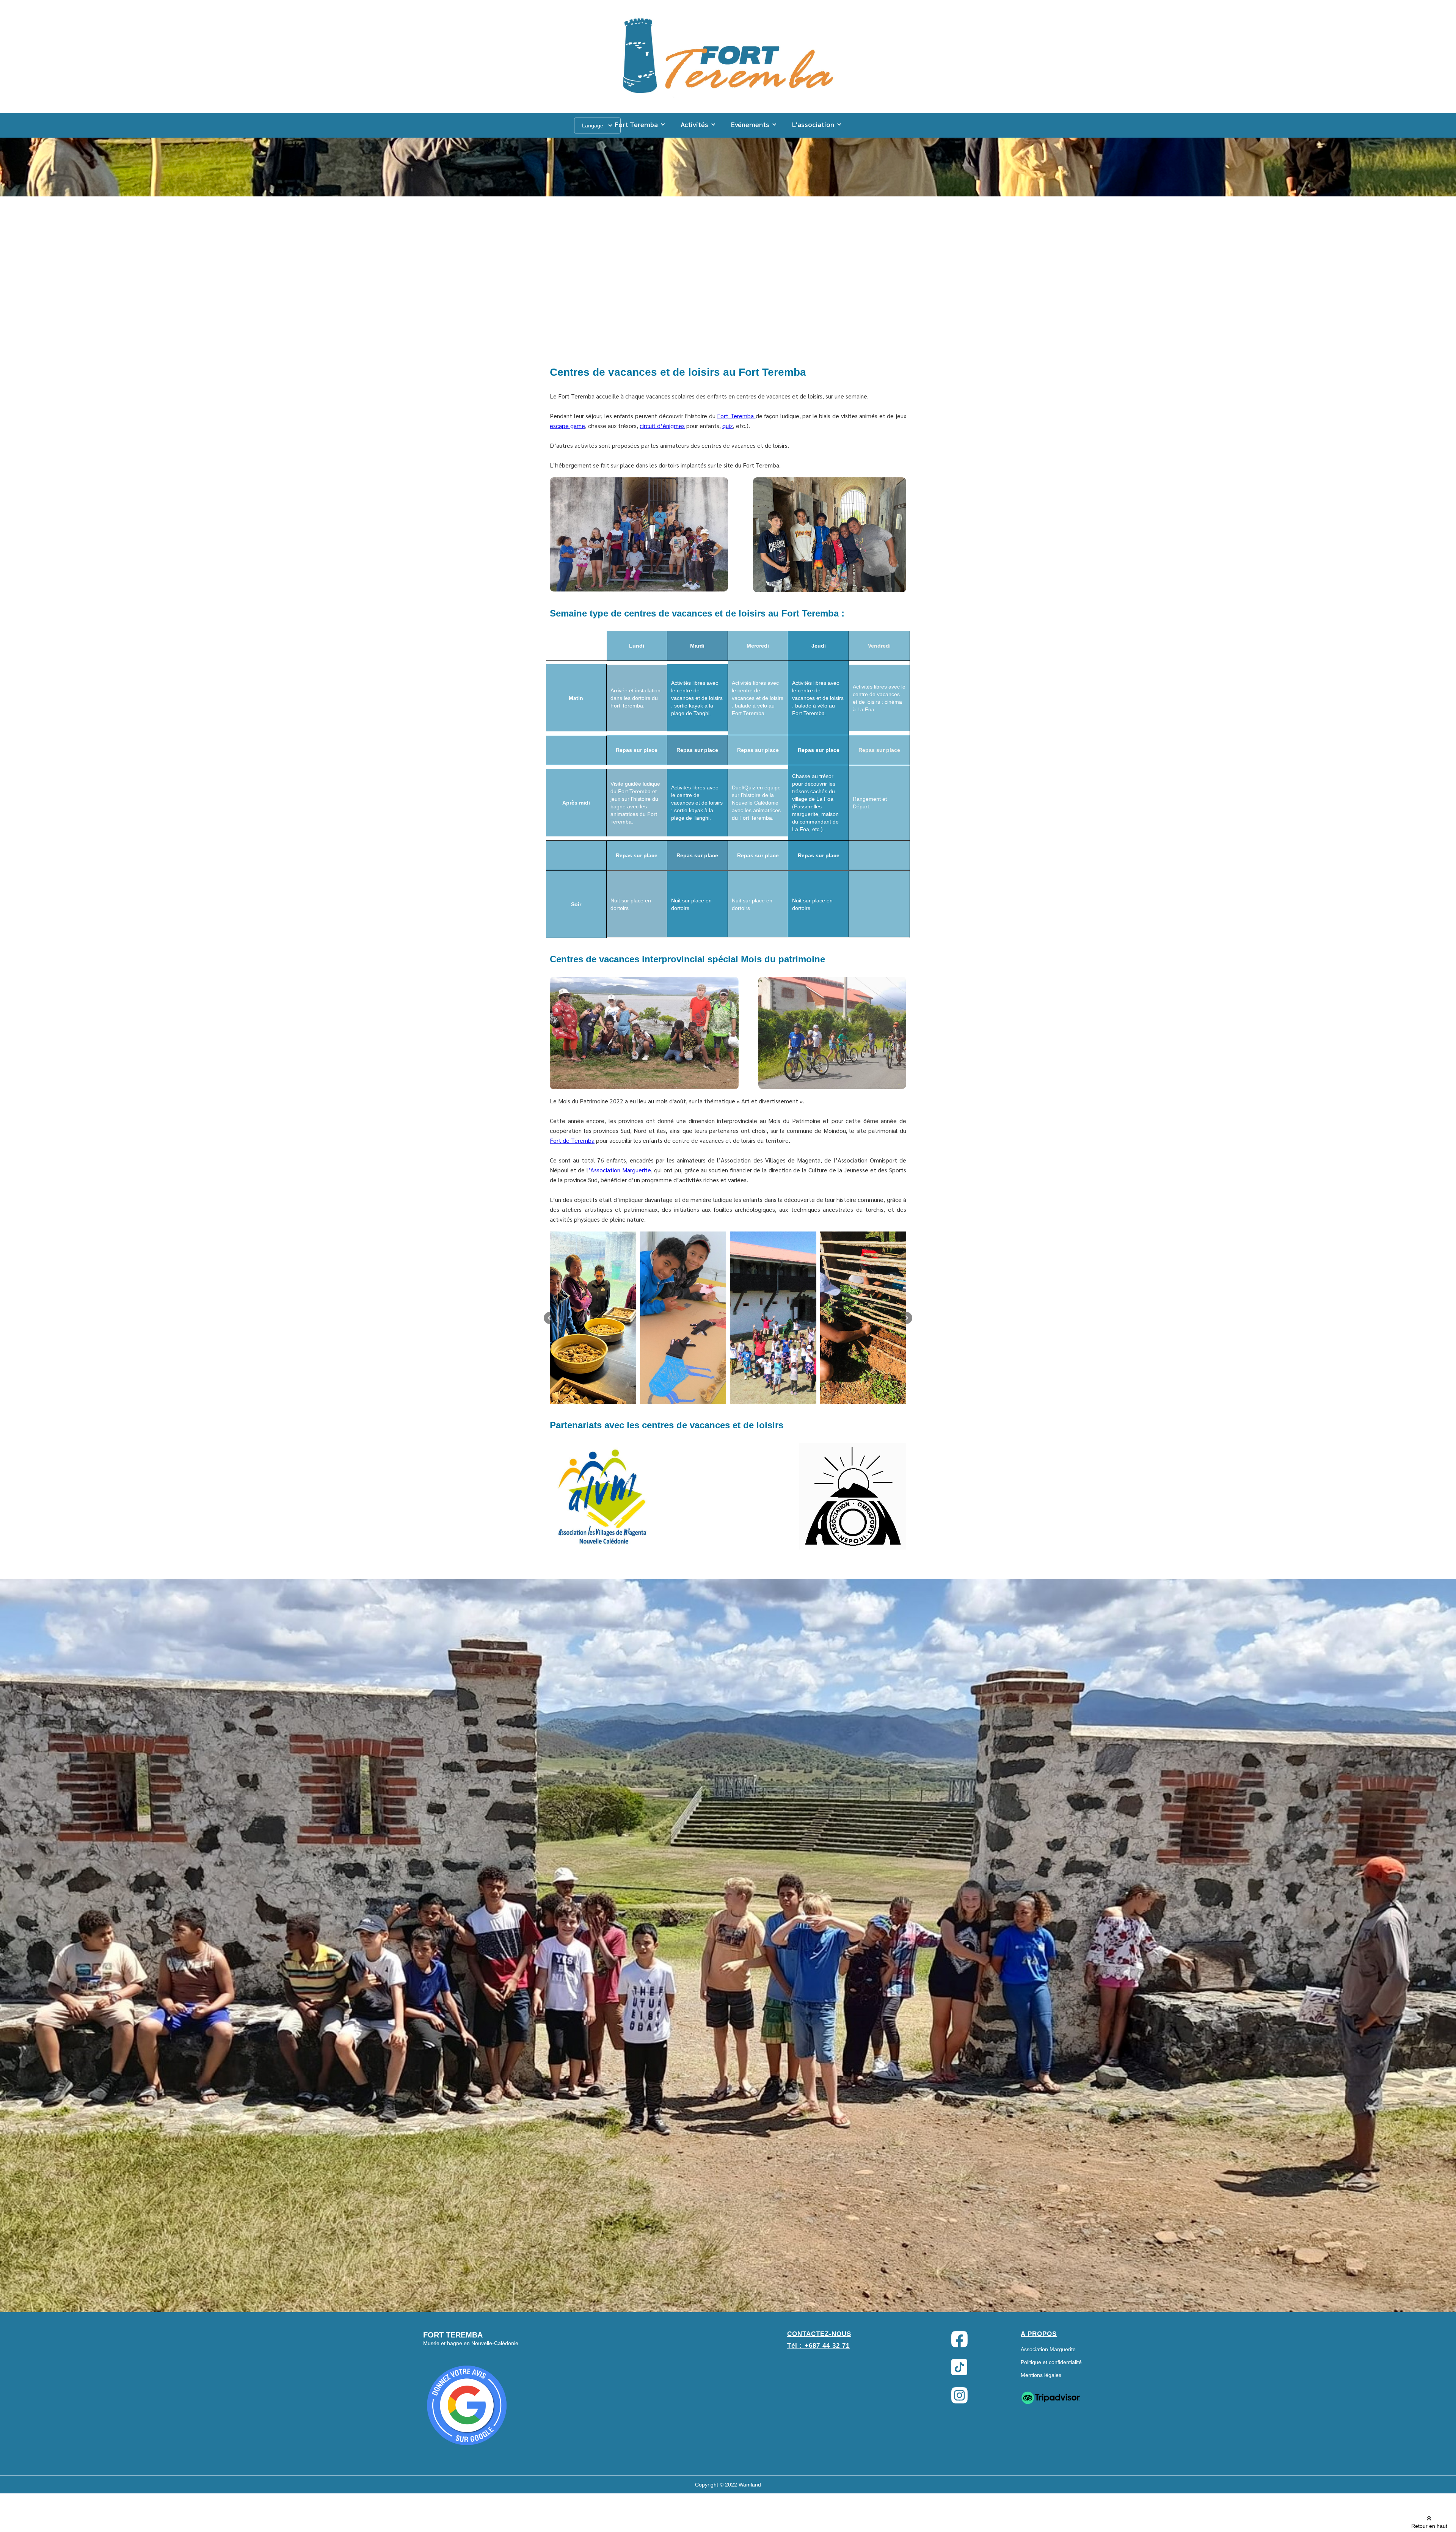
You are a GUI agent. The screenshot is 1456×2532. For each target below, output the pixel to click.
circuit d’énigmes (662, 426)
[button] (640, 124)
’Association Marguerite (620, 1170)
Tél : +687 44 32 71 (818, 2346)
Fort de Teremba (572, 1140)
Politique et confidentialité (1051, 2362)
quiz (728, 426)
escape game (567, 426)
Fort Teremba (736, 416)
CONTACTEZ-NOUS (819, 2334)
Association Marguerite (1048, 2349)
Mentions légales (1041, 2375)
